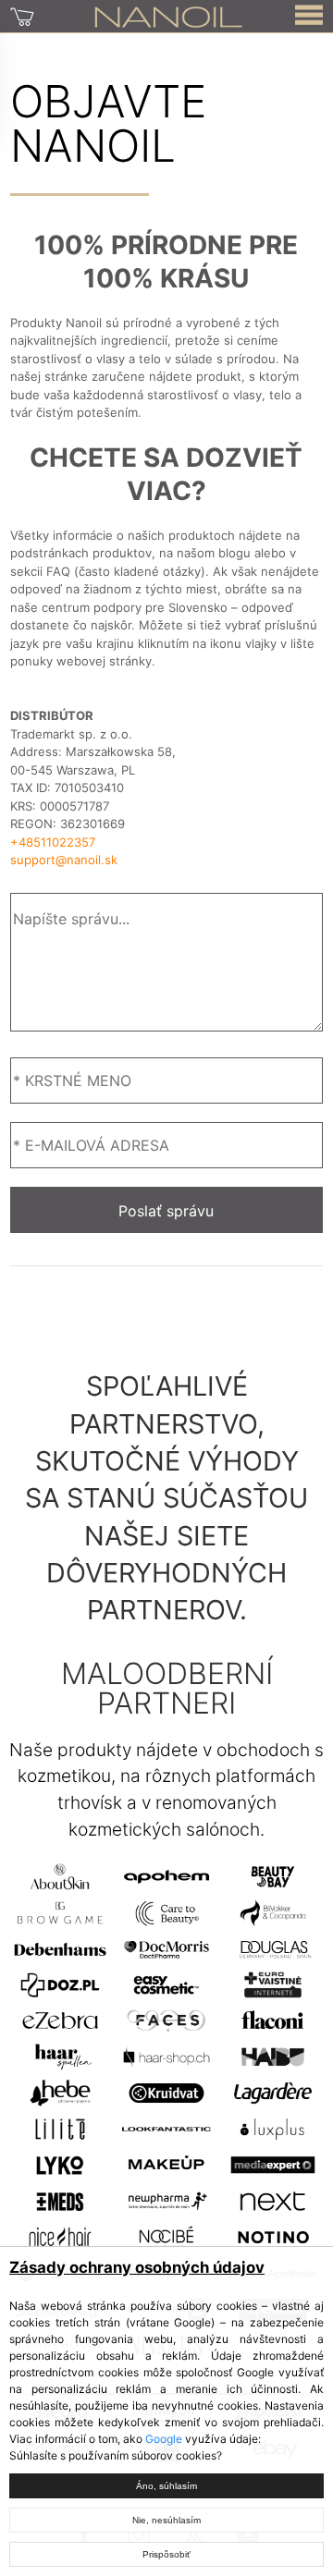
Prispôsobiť (166, 2554)
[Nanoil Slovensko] (168, 16)
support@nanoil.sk (64, 860)
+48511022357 (53, 842)
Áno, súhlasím (166, 2486)
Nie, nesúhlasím (166, 2520)
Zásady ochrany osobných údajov (137, 2267)
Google (164, 2439)
